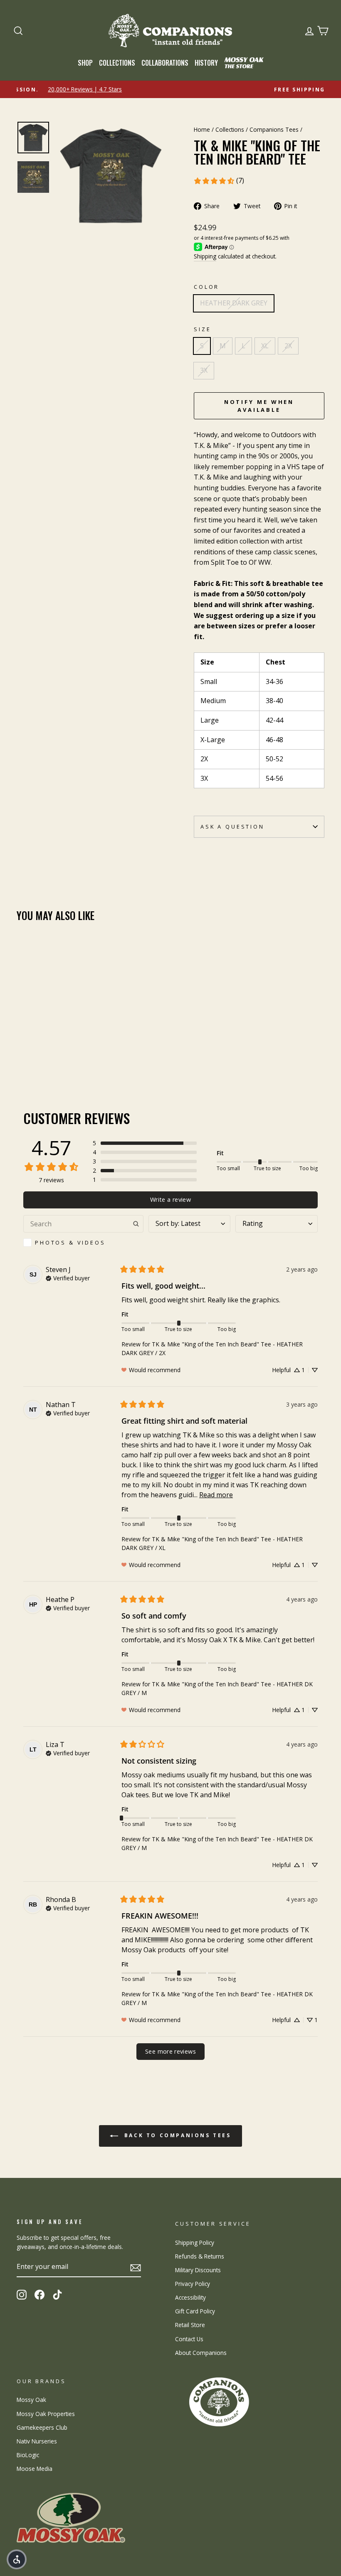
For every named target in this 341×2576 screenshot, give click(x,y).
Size (202, 329)
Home (202, 129)
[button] (145, 1143)
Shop (85, 63)
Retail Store (190, 2325)
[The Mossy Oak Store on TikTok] (57, 2295)
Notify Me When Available (259, 406)
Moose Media (35, 2469)
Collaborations (165, 63)
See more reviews (170, 2051)
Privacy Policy (193, 2284)
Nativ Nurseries (37, 2441)
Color (206, 287)
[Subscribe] (136, 2267)
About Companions (201, 2353)
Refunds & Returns (200, 2256)
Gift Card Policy (195, 2311)
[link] (219, 181)
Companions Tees (274, 129)
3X (204, 370)
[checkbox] (83, 1242)
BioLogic (28, 2455)
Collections (117, 63)
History (206, 63)
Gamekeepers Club (42, 2427)
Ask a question (232, 827)
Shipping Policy (195, 2243)
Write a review (170, 1199)
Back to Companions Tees (176, 2135)
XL (265, 346)
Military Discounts (198, 2270)
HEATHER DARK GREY (234, 303)
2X (288, 346)
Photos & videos (70, 1242)
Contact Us (189, 2339)
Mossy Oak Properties (46, 2414)
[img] (68, 1277)
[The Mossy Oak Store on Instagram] (22, 2295)
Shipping (205, 256)
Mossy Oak (31, 2400)
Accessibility (190, 2297)
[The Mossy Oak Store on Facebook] (40, 2295)
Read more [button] (216, 1495)
